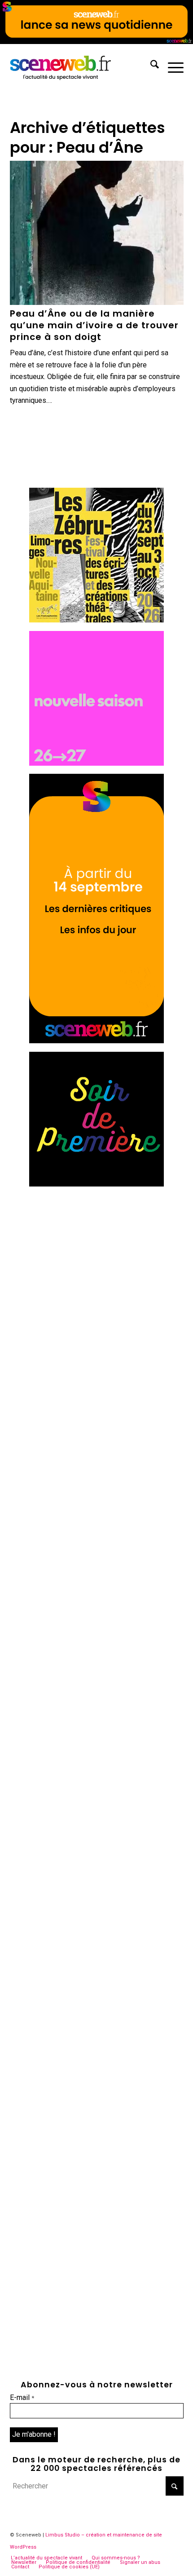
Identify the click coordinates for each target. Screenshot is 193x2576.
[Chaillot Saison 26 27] (96, 763)
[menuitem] (150, 66)
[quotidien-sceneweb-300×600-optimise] (96, 1041)
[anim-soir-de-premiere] (96, 1184)
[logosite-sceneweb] (79, 66)
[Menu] (171, 66)
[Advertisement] (96, 1291)
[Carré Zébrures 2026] (96, 620)
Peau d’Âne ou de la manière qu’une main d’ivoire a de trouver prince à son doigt (94, 325)
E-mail (22, 2397)
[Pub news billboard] (96, 42)
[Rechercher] (150, 66)
